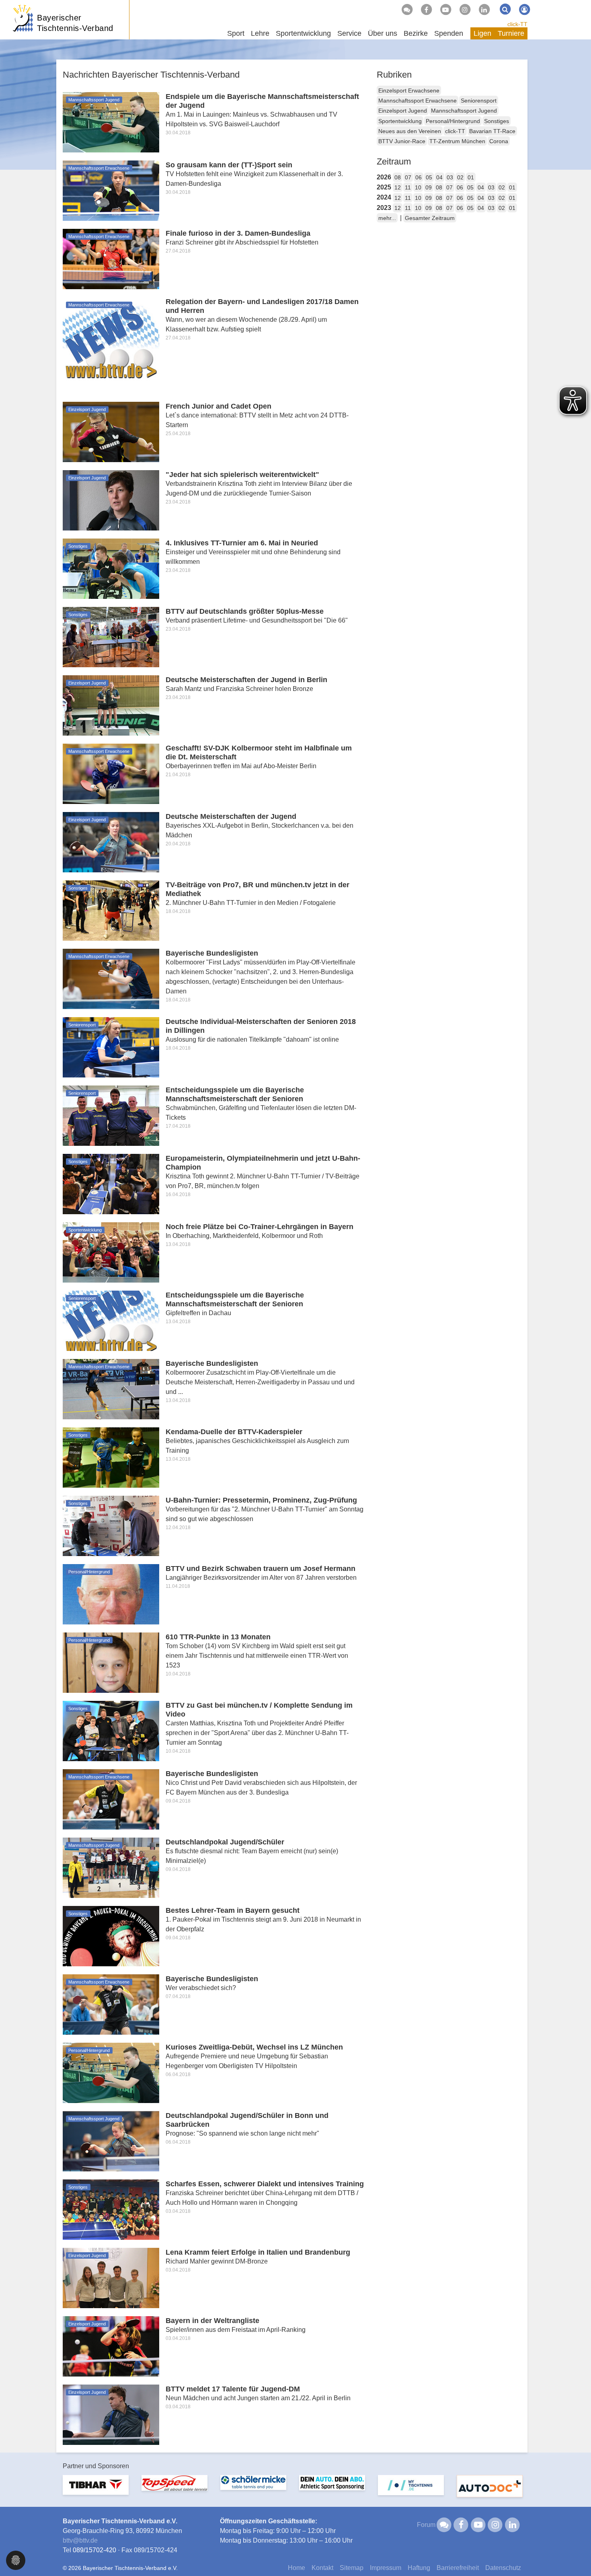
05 (429, 177)
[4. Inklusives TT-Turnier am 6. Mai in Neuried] (111, 568)
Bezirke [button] (416, 33)
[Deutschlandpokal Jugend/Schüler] (111, 1867)
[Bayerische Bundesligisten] (111, 978)
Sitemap (352, 2568)
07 (408, 177)
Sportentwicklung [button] (303, 33)
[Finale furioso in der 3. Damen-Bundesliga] (111, 258)
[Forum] (407, 10)
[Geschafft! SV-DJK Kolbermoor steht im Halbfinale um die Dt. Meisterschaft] (111, 773)
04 (439, 177)
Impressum (386, 2568)
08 (398, 177)
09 (429, 187)
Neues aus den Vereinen (410, 131)
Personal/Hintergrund (453, 121)
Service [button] (349, 33)
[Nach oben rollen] (575, 2553)
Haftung (419, 2568)
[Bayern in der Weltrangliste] (111, 2346)
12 (398, 187)
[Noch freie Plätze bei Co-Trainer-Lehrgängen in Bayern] (111, 1252)
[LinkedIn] (484, 10)
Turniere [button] (511, 33)
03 (450, 177)
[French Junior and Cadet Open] (111, 431)
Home (297, 2568)
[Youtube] (445, 10)
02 (460, 177)
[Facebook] (426, 10)
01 (471, 177)
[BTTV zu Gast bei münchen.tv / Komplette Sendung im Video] (111, 1730)
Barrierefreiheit (458, 2568)
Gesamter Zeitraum (430, 218)
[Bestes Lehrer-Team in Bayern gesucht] (111, 1936)
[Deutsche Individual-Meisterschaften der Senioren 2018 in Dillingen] (111, 1047)
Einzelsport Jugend (403, 111)
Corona (499, 141)
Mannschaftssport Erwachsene (418, 101)
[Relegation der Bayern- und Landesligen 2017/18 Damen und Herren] (111, 345)
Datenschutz (503, 2568)
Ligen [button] (482, 33)
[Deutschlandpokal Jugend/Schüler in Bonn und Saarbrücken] (111, 2141)
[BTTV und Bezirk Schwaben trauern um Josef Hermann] (111, 1594)
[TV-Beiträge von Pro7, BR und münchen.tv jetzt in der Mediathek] (111, 910)
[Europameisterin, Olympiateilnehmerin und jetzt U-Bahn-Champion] (111, 1183)
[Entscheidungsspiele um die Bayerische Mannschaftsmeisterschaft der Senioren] (111, 1115)
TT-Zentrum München (457, 141)
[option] (96, 2490)
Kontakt (322, 2568)
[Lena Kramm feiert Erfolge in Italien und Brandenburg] (111, 2277)
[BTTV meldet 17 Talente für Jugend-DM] (111, 2414)
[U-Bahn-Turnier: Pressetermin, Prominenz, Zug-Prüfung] (111, 1525)
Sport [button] (236, 33)
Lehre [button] (260, 33)
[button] (16, 2560)
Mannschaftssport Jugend (464, 111)
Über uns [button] (383, 33)
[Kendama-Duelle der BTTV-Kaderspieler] (111, 1457)
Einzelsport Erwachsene (409, 90)
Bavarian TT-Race (492, 131)
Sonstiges (497, 121)
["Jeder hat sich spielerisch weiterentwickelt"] (111, 500)
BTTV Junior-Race (402, 141)
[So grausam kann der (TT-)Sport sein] (111, 190)
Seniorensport (479, 101)
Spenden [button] (449, 33)
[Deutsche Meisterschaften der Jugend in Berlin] (111, 705)
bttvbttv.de (80, 2540)
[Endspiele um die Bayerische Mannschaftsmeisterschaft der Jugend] (111, 122)
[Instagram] (465, 10)
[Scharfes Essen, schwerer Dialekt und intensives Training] (111, 2209)
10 (418, 187)
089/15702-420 (94, 2550)
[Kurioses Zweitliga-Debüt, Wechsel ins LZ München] (111, 2072)
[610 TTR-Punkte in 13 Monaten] (111, 1662)
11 (408, 187)
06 (419, 177)
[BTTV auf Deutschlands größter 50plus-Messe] (111, 636)
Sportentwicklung (400, 121)
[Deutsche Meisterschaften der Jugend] (111, 842)
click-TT (517, 24)
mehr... (387, 218)
